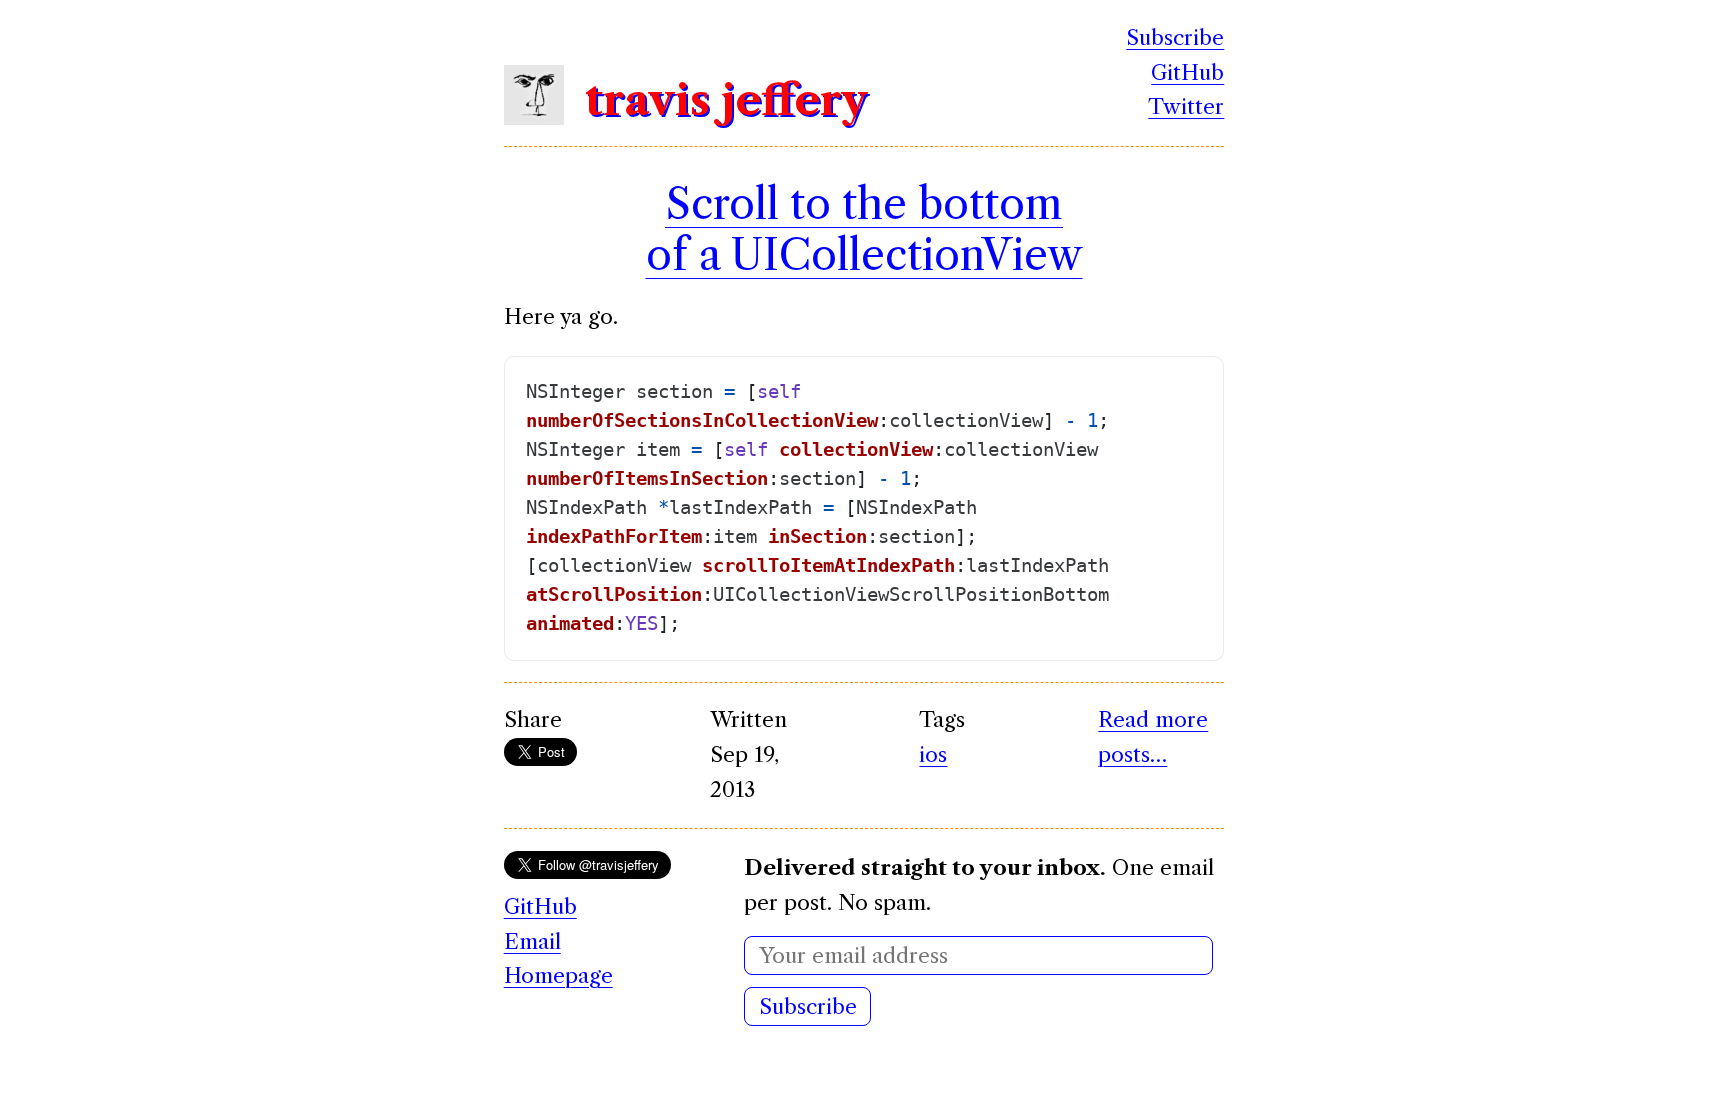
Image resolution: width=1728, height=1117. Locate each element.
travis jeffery (726, 100)
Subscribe (1175, 37)
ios (933, 754)
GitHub (1187, 72)
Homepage (558, 975)
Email (532, 941)
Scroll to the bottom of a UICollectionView (864, 229)
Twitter (1186, 106)
